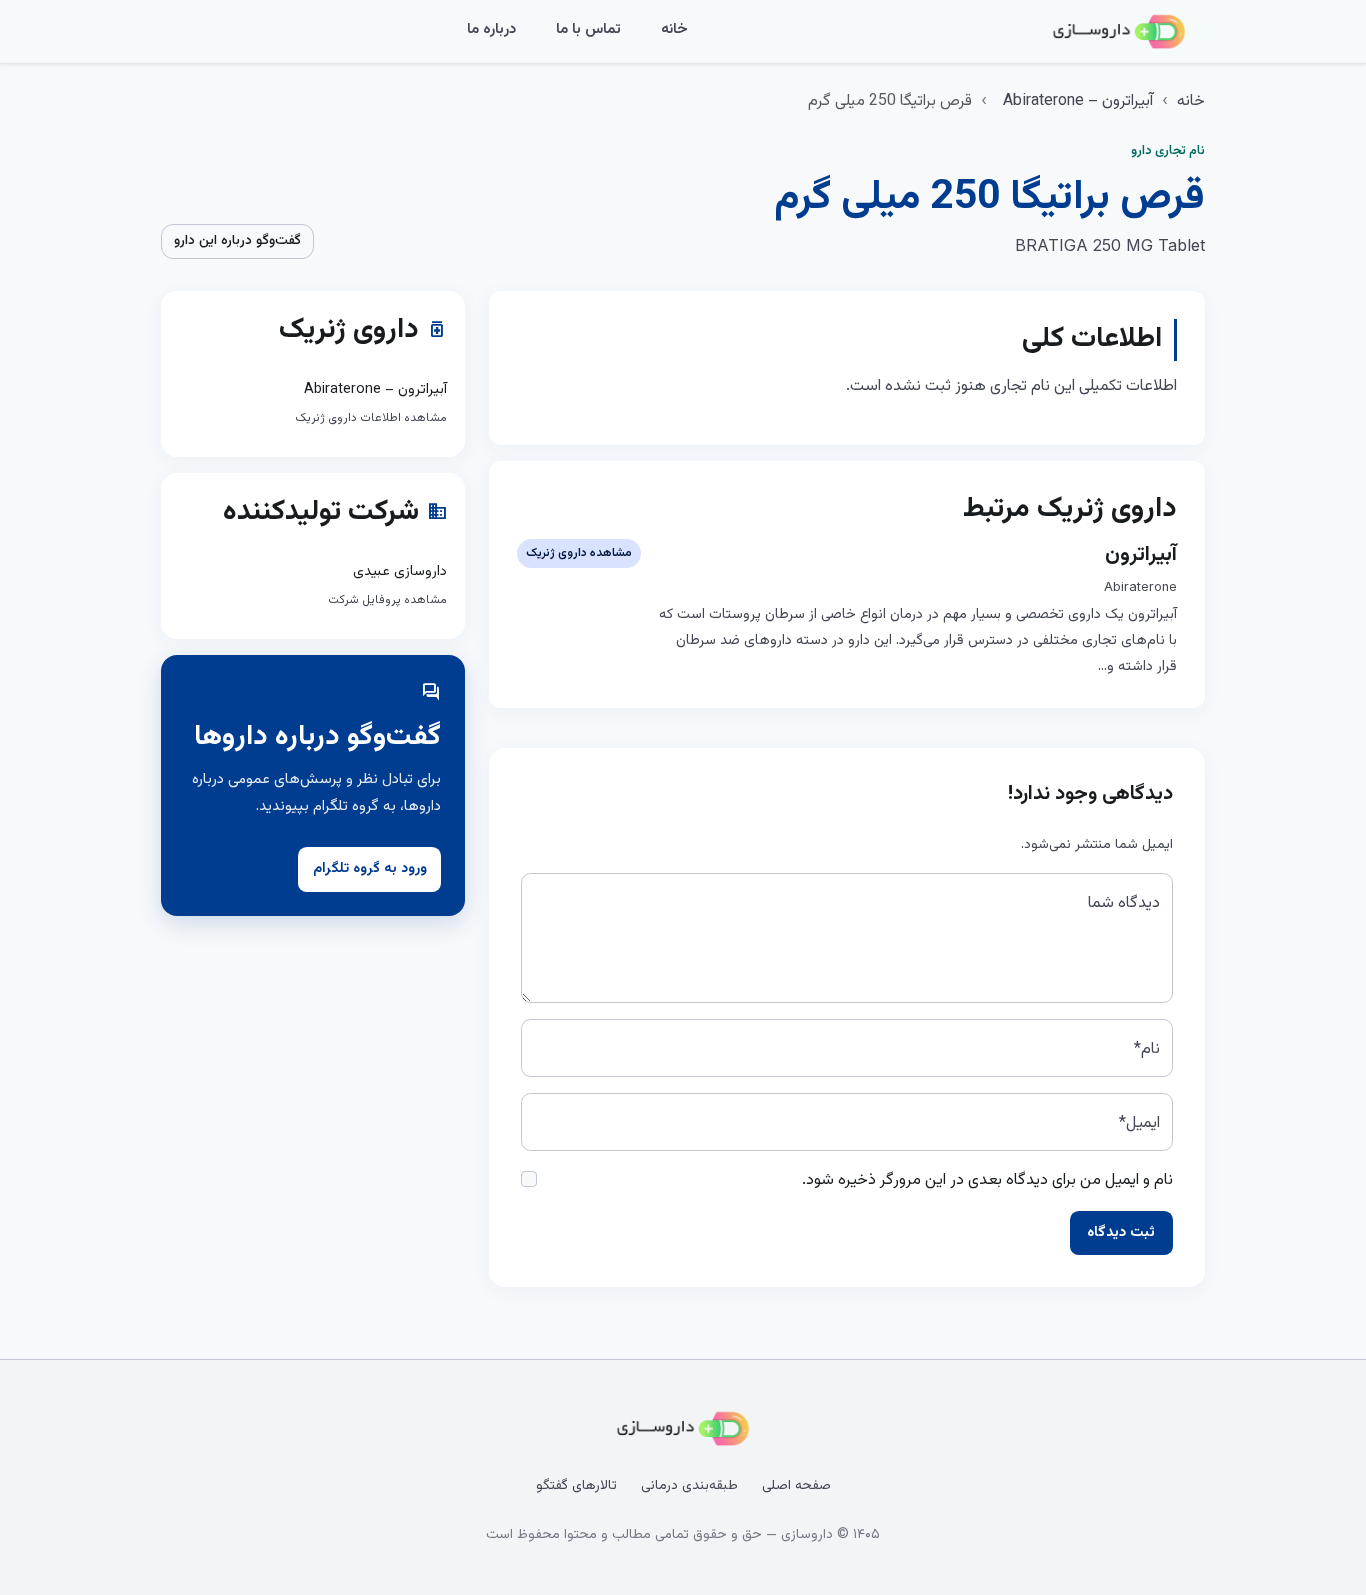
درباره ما (491, 29)
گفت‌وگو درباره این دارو (237, 241)
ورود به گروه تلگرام (370, 869)
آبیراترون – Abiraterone (1078, 101)
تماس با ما (588, 29)
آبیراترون (1141, 555)
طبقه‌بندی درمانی (689, 1486)
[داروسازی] (1119, 32)
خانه (674, 29)
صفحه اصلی (796, 1486)
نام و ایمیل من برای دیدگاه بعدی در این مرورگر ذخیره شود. (987, 1180)
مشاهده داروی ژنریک (579, 553)
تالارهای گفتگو (576, 1486)
